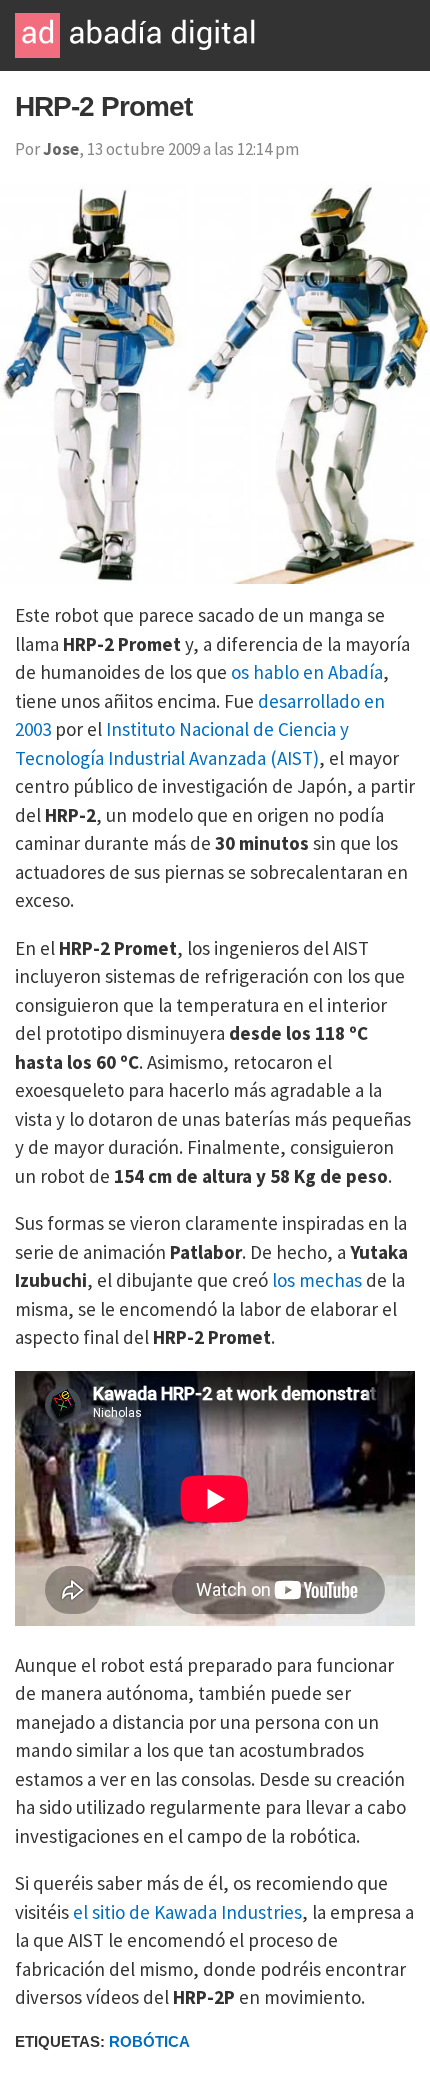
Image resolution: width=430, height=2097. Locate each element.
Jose (61, 149)
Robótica (149, 2041)
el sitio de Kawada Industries (187, 1912)
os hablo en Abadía (307, 672)
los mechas (317, 1280)
